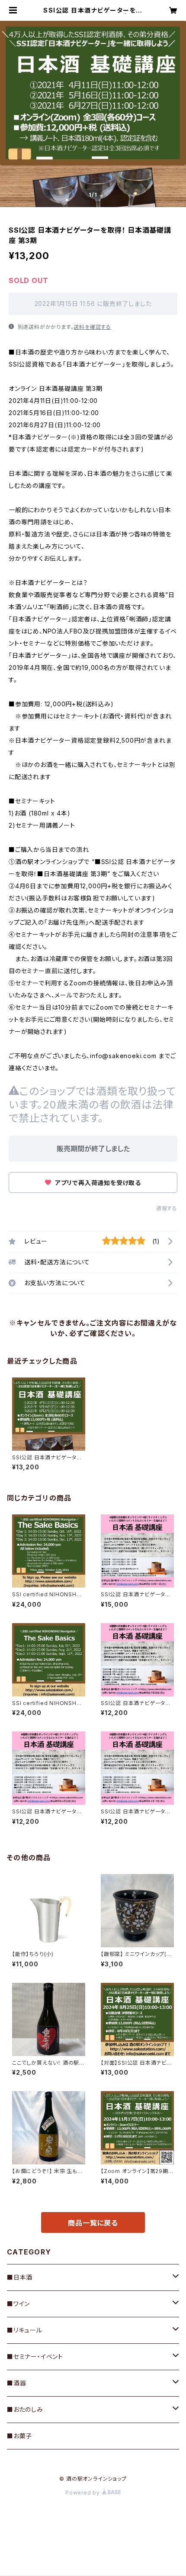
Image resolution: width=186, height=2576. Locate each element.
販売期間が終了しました (93, 1149)
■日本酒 (20, 2277)
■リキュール (25, 2330)
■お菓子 (19, 2436)
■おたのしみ (25, 2409)
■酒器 (16, 2383)
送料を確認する (92, 327)
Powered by (83, 2493)
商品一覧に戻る (93, 2223)
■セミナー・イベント (35, 2357)
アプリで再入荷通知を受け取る (97, 1183)
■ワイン (18, 2304)
